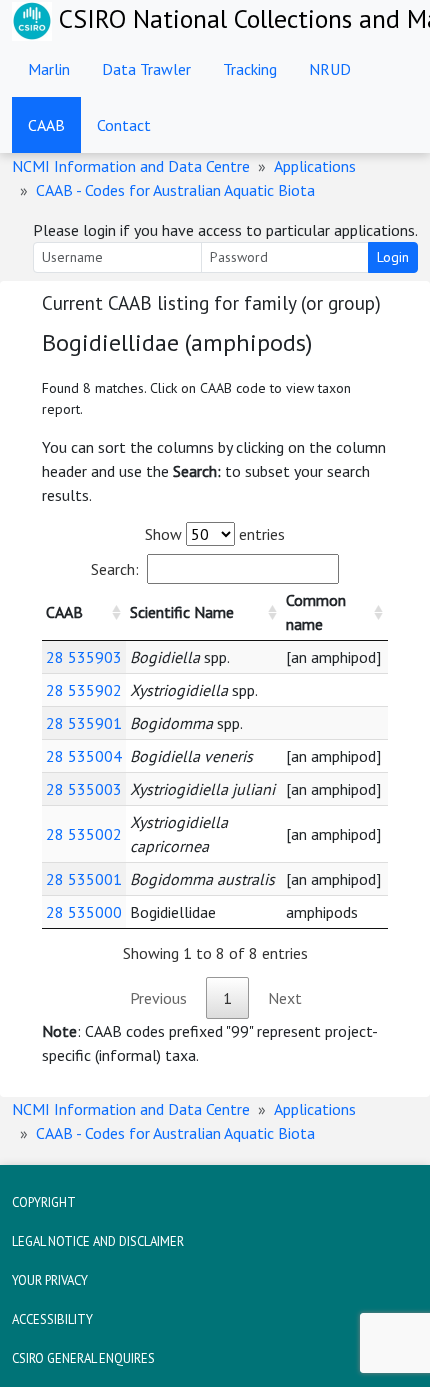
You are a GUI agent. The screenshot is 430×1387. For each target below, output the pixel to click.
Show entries (215, 534)
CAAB (46, 125)
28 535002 (84, 834)
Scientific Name (182, 612)
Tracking (250, 69)
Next (285, 998)
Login (393, 257)
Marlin (49, 69)
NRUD (330, 69)
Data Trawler (146, 69)
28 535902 (84, 690)
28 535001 (84, 879)
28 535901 (84, 723)
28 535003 (84, 789)
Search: (115, 569)
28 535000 (84, 912)
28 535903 (84, 657)
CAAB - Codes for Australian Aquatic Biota (175, 190)
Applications (315, 166)
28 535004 (84, 756)
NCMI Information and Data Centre (131, 166)
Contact (124, 125)
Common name (316, 612)
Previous (158, 998)
